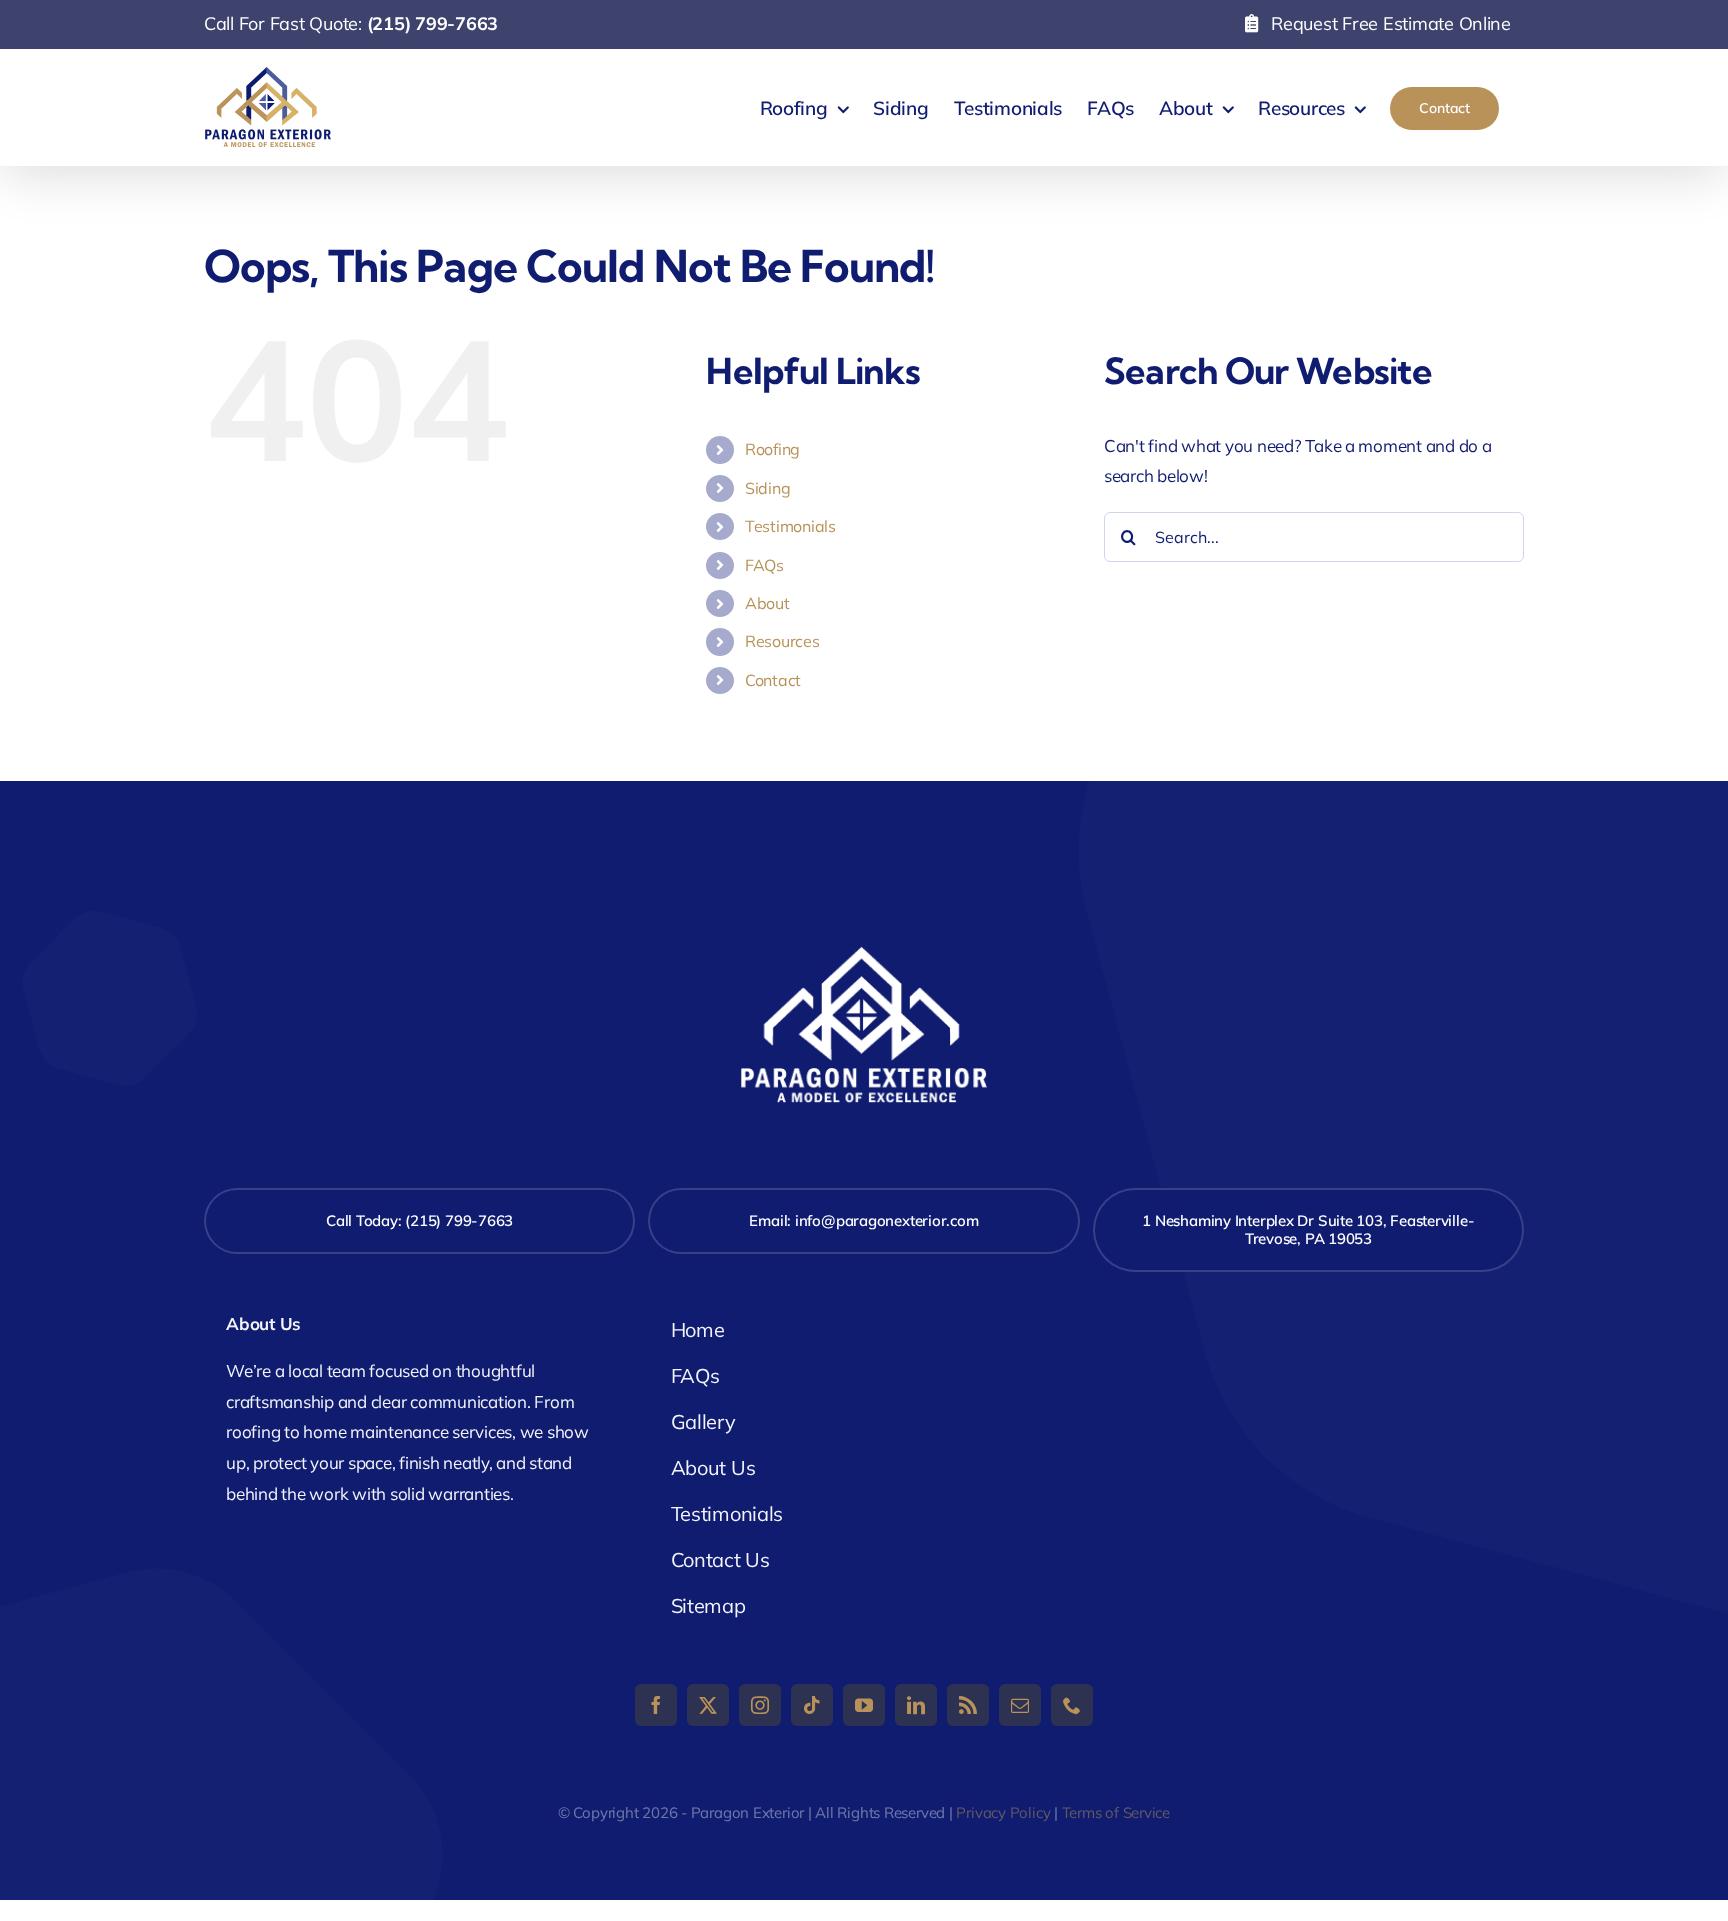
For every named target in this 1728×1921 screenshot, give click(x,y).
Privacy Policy (1003, 1812)
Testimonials (790, 526)
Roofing (772, 449)
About (767, 603)
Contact (773, 680)
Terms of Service (1116, 1812)
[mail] (1020, 1705)
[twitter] (708, 1705)
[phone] (1072, 1705)
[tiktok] (812, 1705)
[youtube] (864, 1705)
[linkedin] (916, 1705)
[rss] (968, 1705)
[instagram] (760, 1705)
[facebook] (656, 1705)
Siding (767, 488)
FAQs (764, 565)
